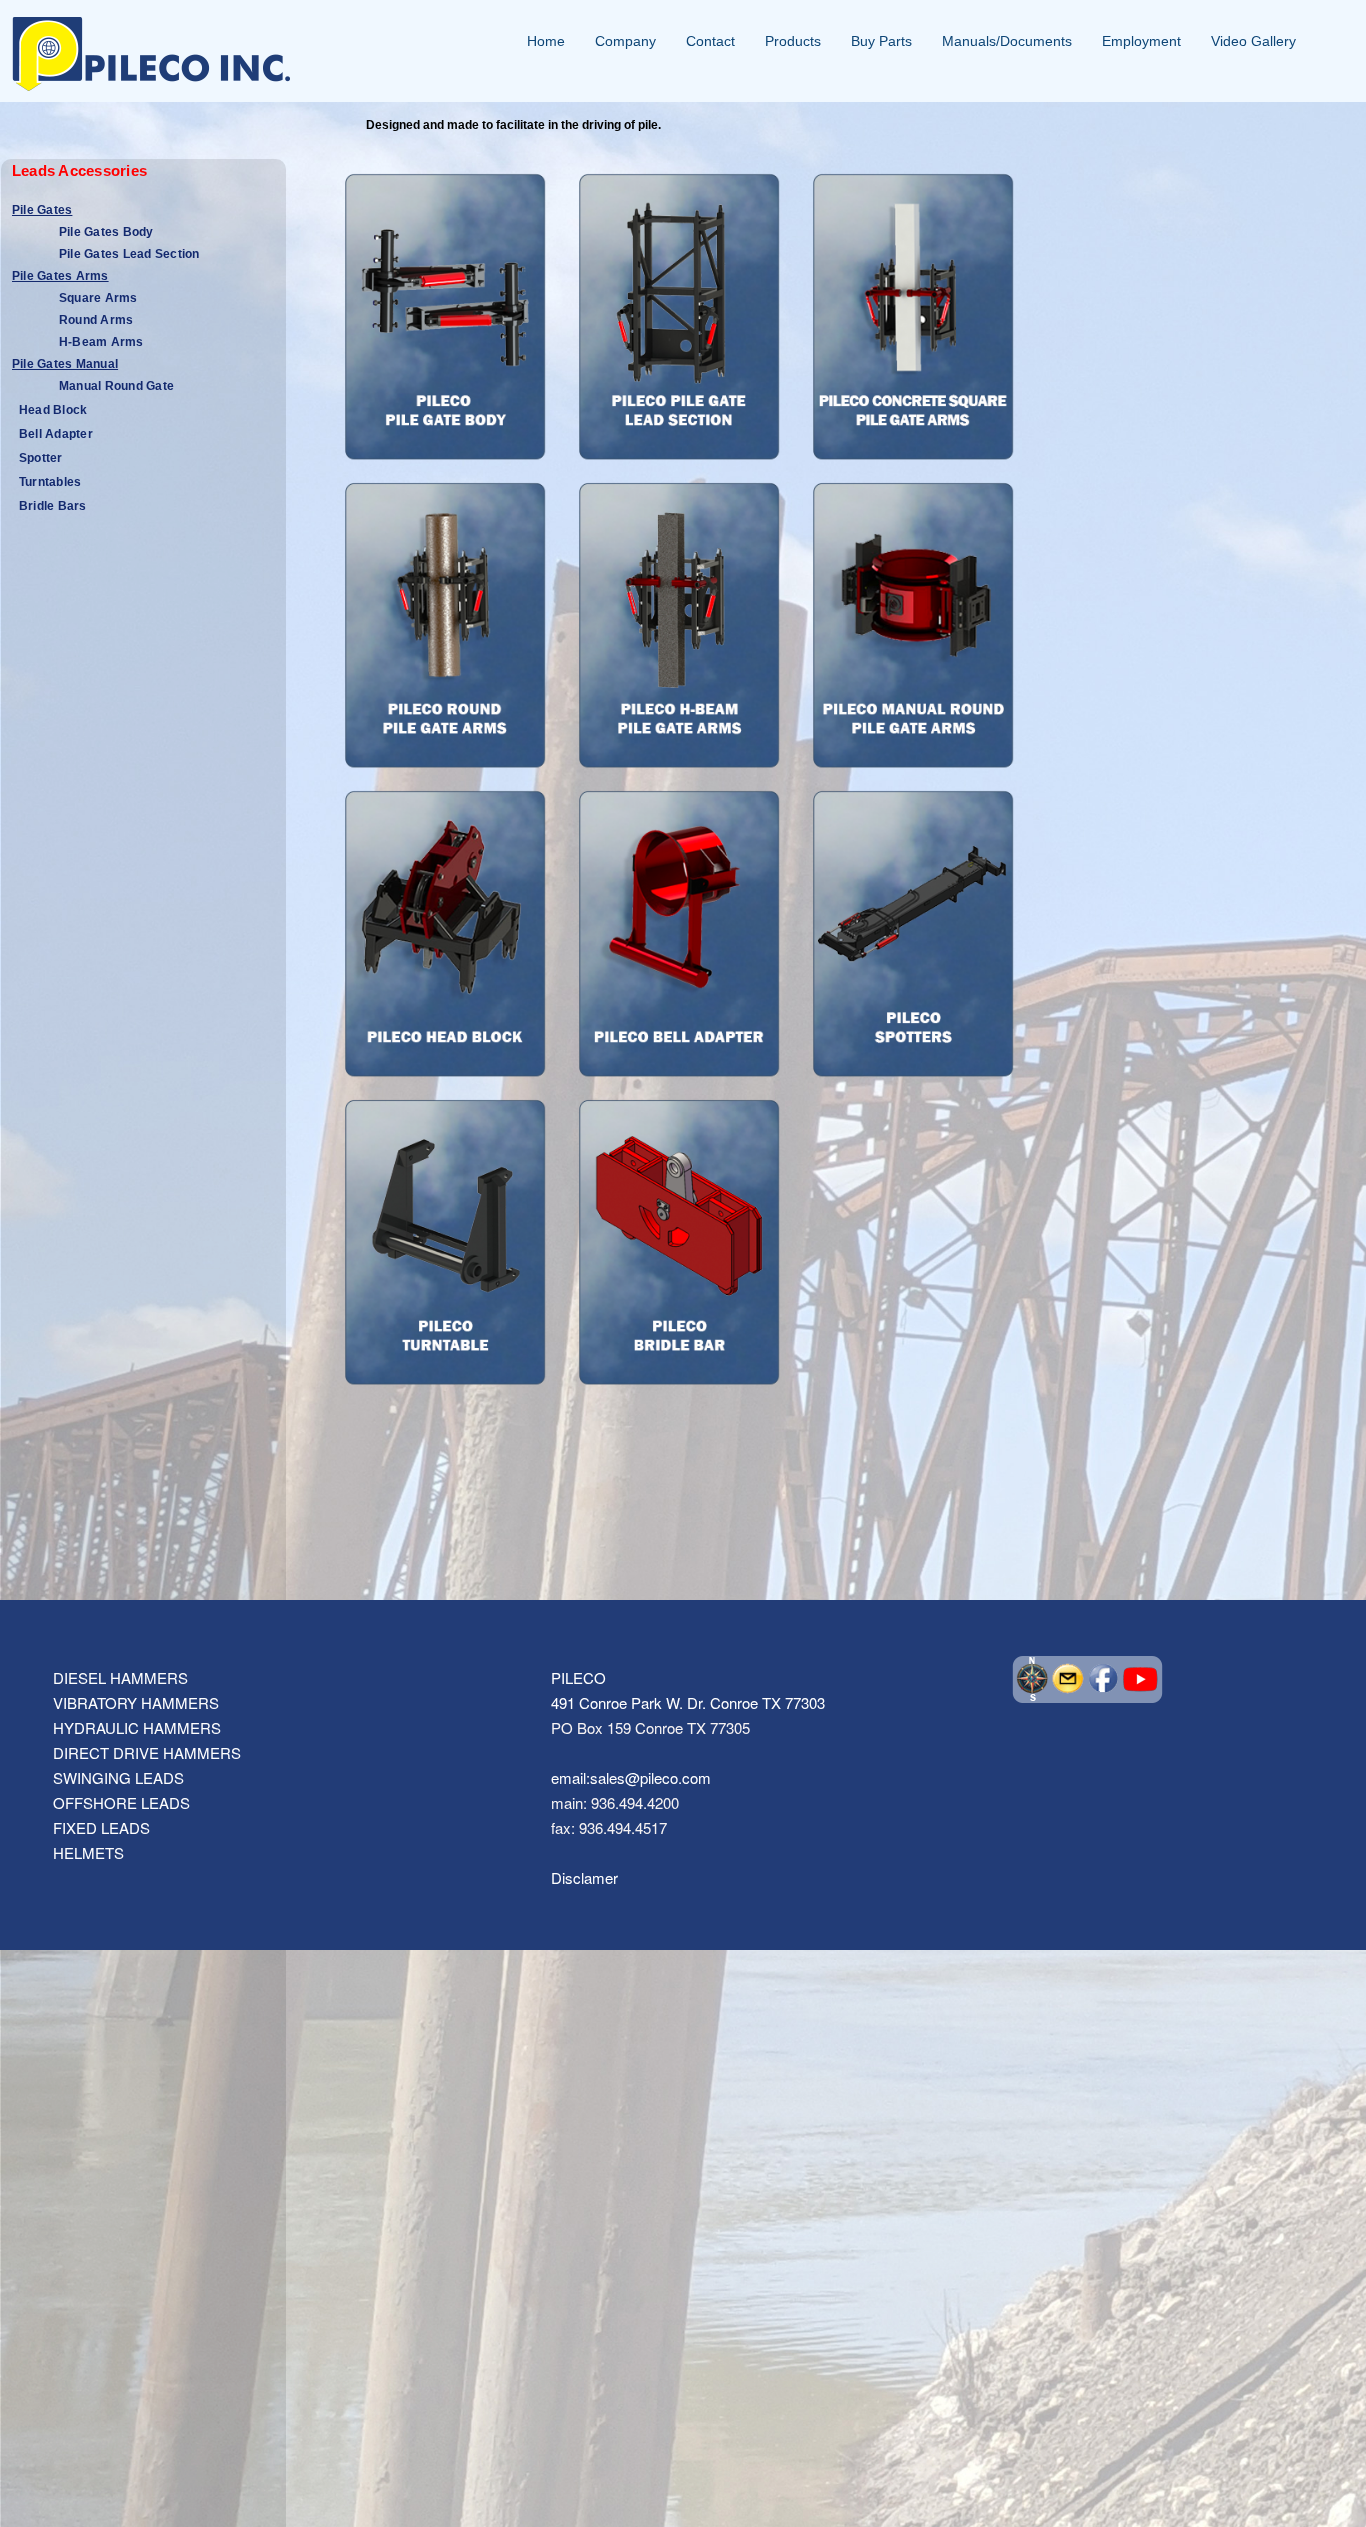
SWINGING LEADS (118, 1777)
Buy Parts (881, 41)
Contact (710, 41)
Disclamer (584, 1877)
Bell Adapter (56, 434)
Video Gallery (1253, 41)
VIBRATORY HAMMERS (136, 1702)
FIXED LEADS (101, 1827)
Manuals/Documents (1007, 41)
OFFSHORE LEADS (121, 1802)
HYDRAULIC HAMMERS (137, 1727)
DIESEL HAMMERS (120, 1677)
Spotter (41, 458)
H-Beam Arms (101, 342)
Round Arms (96, 320)
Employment (1141, 41)
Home (546, 41)
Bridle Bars (53, 506)
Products (793, 41)
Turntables (50, 482)
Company (625, 41)
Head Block (53, 410)
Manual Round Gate (116, 386)
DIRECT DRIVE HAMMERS (147, 1752)
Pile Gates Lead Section (129, 254)
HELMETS (88, 1852)
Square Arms (98, 298)
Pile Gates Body (106, 232)
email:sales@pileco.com (631, 1777)
